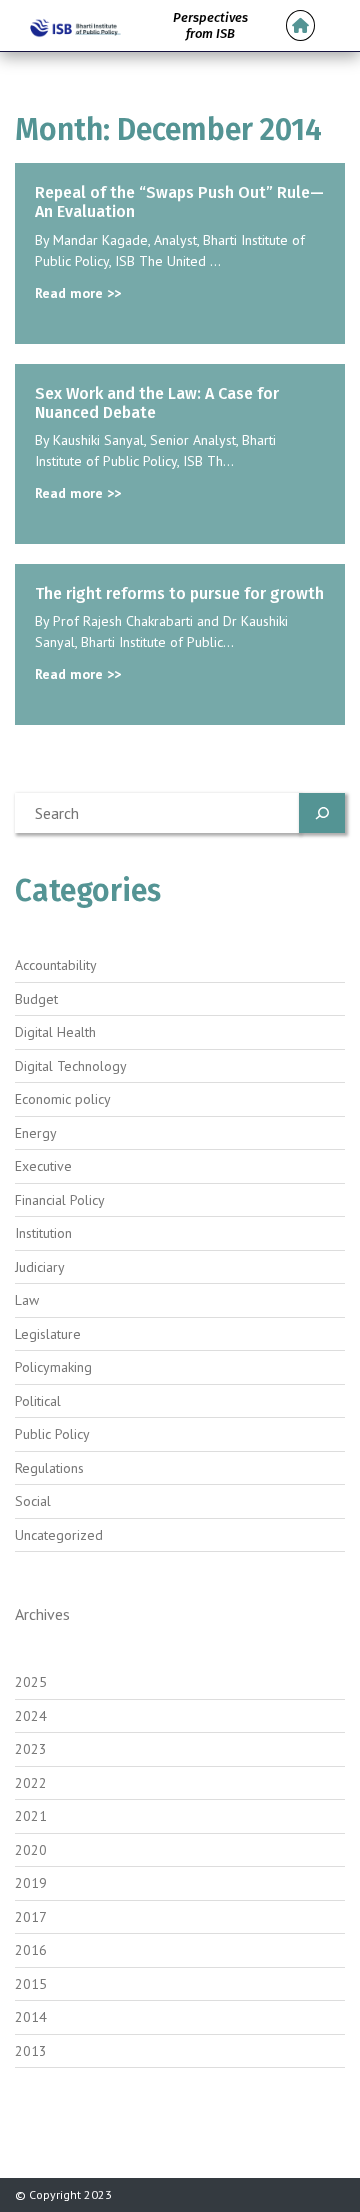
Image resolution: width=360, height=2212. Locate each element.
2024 (31, 1716)
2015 (31, 1984)
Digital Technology (71, 1066)
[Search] (322, 813)
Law (27, 1300)
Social (33, 1501)
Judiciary (40, 1267)
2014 (31, 2017)
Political (38, 1401)
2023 (31, 1749)
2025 (31, 1682)
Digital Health (55, 1032)
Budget (36, 999)
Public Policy (52, 1434)
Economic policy (63, 1099)
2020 (31, 1850)
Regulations (49, 1468)
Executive (43, 1166)
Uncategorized (59, 1535)
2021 (31, 1816)
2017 (31, 1917)
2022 (31, 1783)
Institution (43, 1233)
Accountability (56, 965)
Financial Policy (60, 1200)
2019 (31, 1883)
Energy (36, 1133)
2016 (31, 1950)
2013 (31, 2051)
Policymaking (53, 1367)
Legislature (48, 1334)
